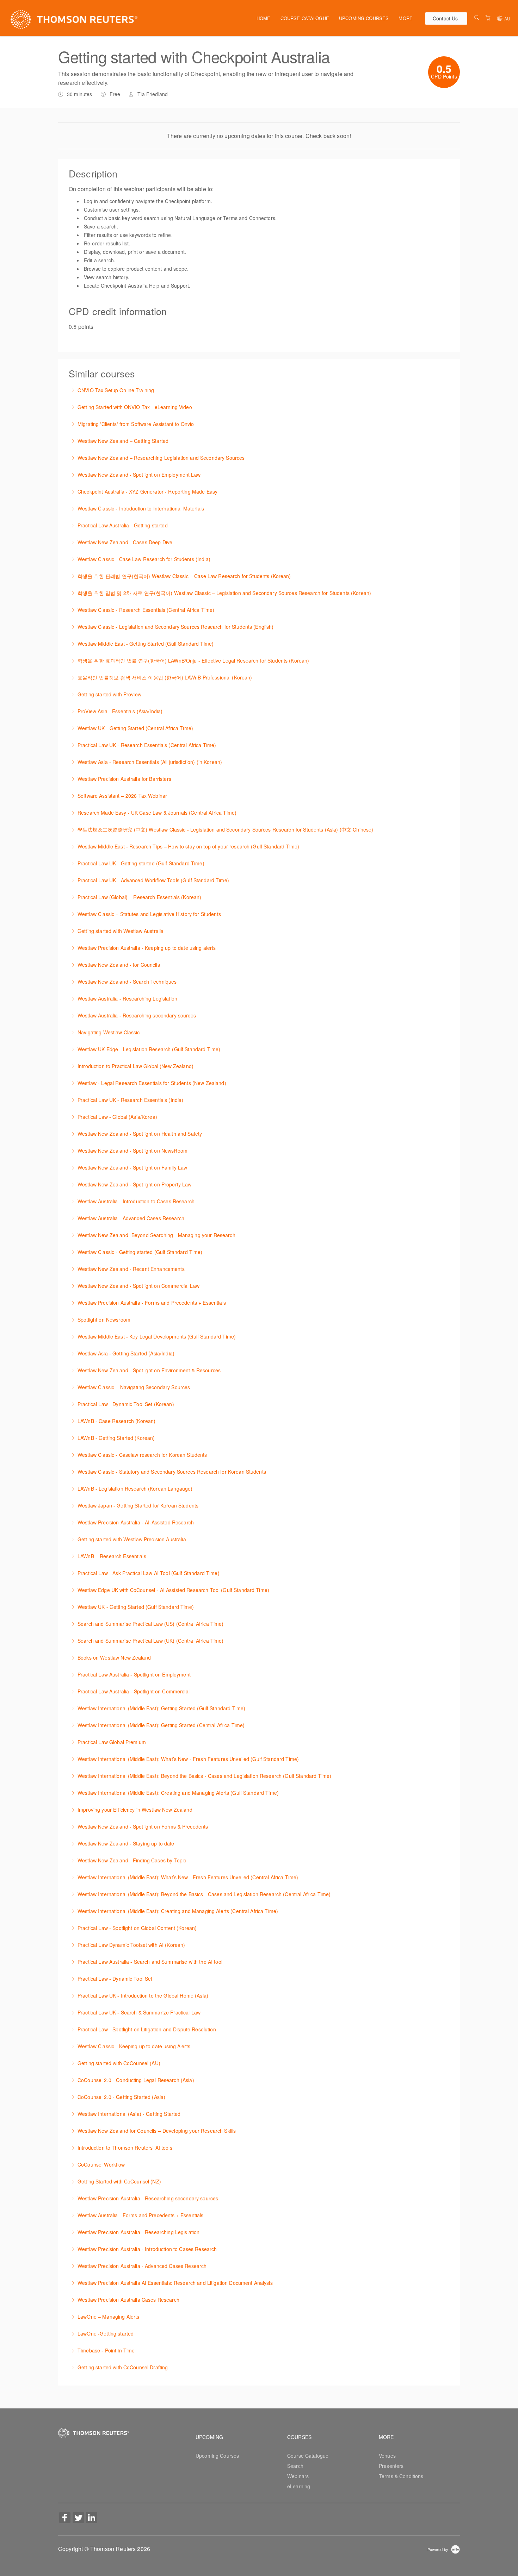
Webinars (298, 2476)
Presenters (391, 2466)
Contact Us (445, 18)
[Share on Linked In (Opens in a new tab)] (92, 2518)
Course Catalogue (305, 18)
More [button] (406, 18)
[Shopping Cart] (488, 18)
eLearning (299, 2486)
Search (295, 2466)
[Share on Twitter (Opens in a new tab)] (78, 2518)
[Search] (477, 18)
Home (264, 18)
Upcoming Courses (364, 18)
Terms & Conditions (401, 2476)
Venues (387, 2456)
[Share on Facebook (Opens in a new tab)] (65, 2518)
